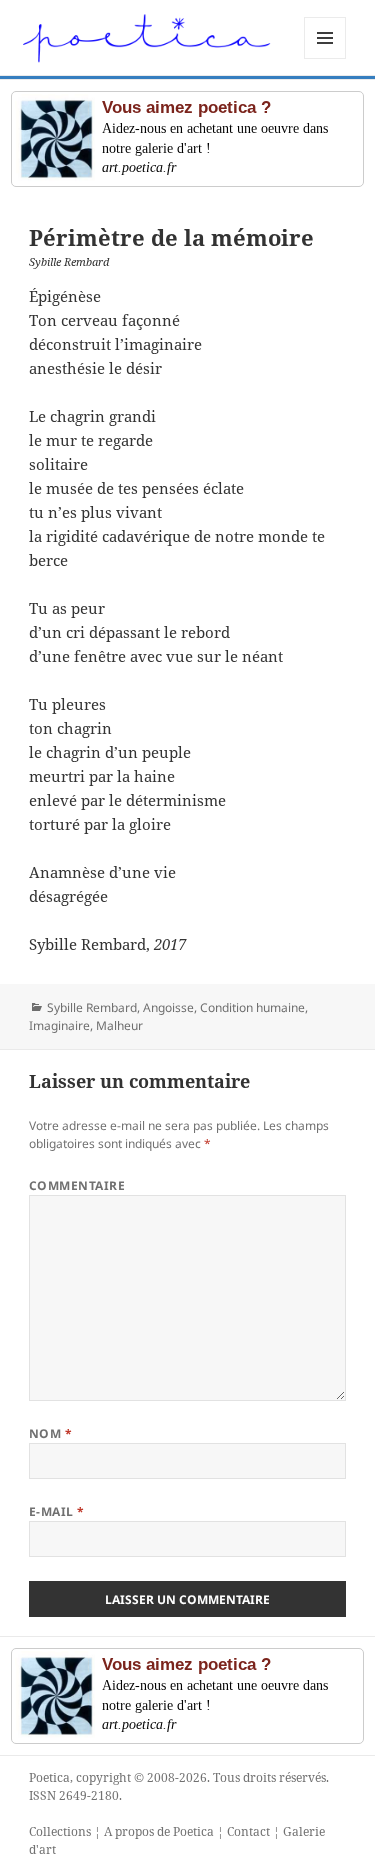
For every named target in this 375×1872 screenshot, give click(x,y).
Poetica (49, 1777)
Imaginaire (59, 1025)
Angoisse (168, 1007)
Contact (248, 1831)
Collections (60, 1831)
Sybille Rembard (92, 1007)
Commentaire (77, 1185)
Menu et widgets (325, 58)
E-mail (57, 1511)
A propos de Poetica (159, 1831)
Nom (50, 1433)
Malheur (119, 1025)
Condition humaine (252, 1007)
